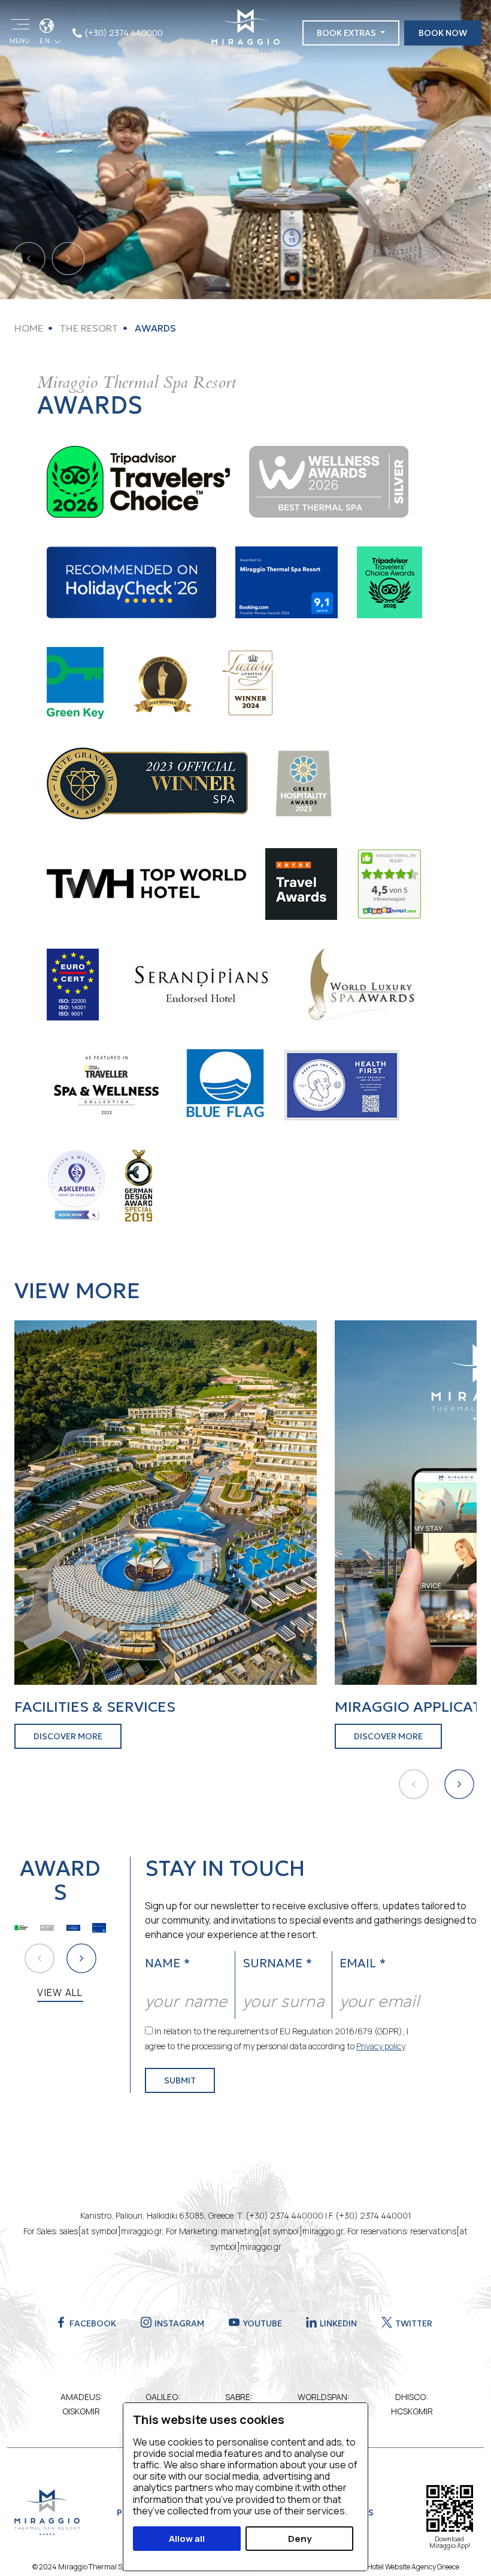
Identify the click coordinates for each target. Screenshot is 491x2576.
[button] (459, 1784)
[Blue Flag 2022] (225, 1084)
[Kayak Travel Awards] (301, 883)
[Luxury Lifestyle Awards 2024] (249, 682)
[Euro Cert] (73, 983)
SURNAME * (277, 1963)
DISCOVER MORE (68, 1736)
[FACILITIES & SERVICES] (166, 1502)
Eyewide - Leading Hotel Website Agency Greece (384, 2567)
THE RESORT (88, 328)
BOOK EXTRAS (347, 33)
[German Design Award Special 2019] (138, 1184)
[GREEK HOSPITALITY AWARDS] (303, 782)
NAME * (167, 1963)
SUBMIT (180, 2080)
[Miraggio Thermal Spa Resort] (245, 32)
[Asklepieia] (76, 1184)
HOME (29, 328)
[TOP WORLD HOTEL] (146, 883)
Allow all (187, 2539)
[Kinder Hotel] (390, 883)
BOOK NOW (443, 33)
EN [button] (46, 40)
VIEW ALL (60, 1992)
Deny (300, 2539)
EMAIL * (363, 1963)
